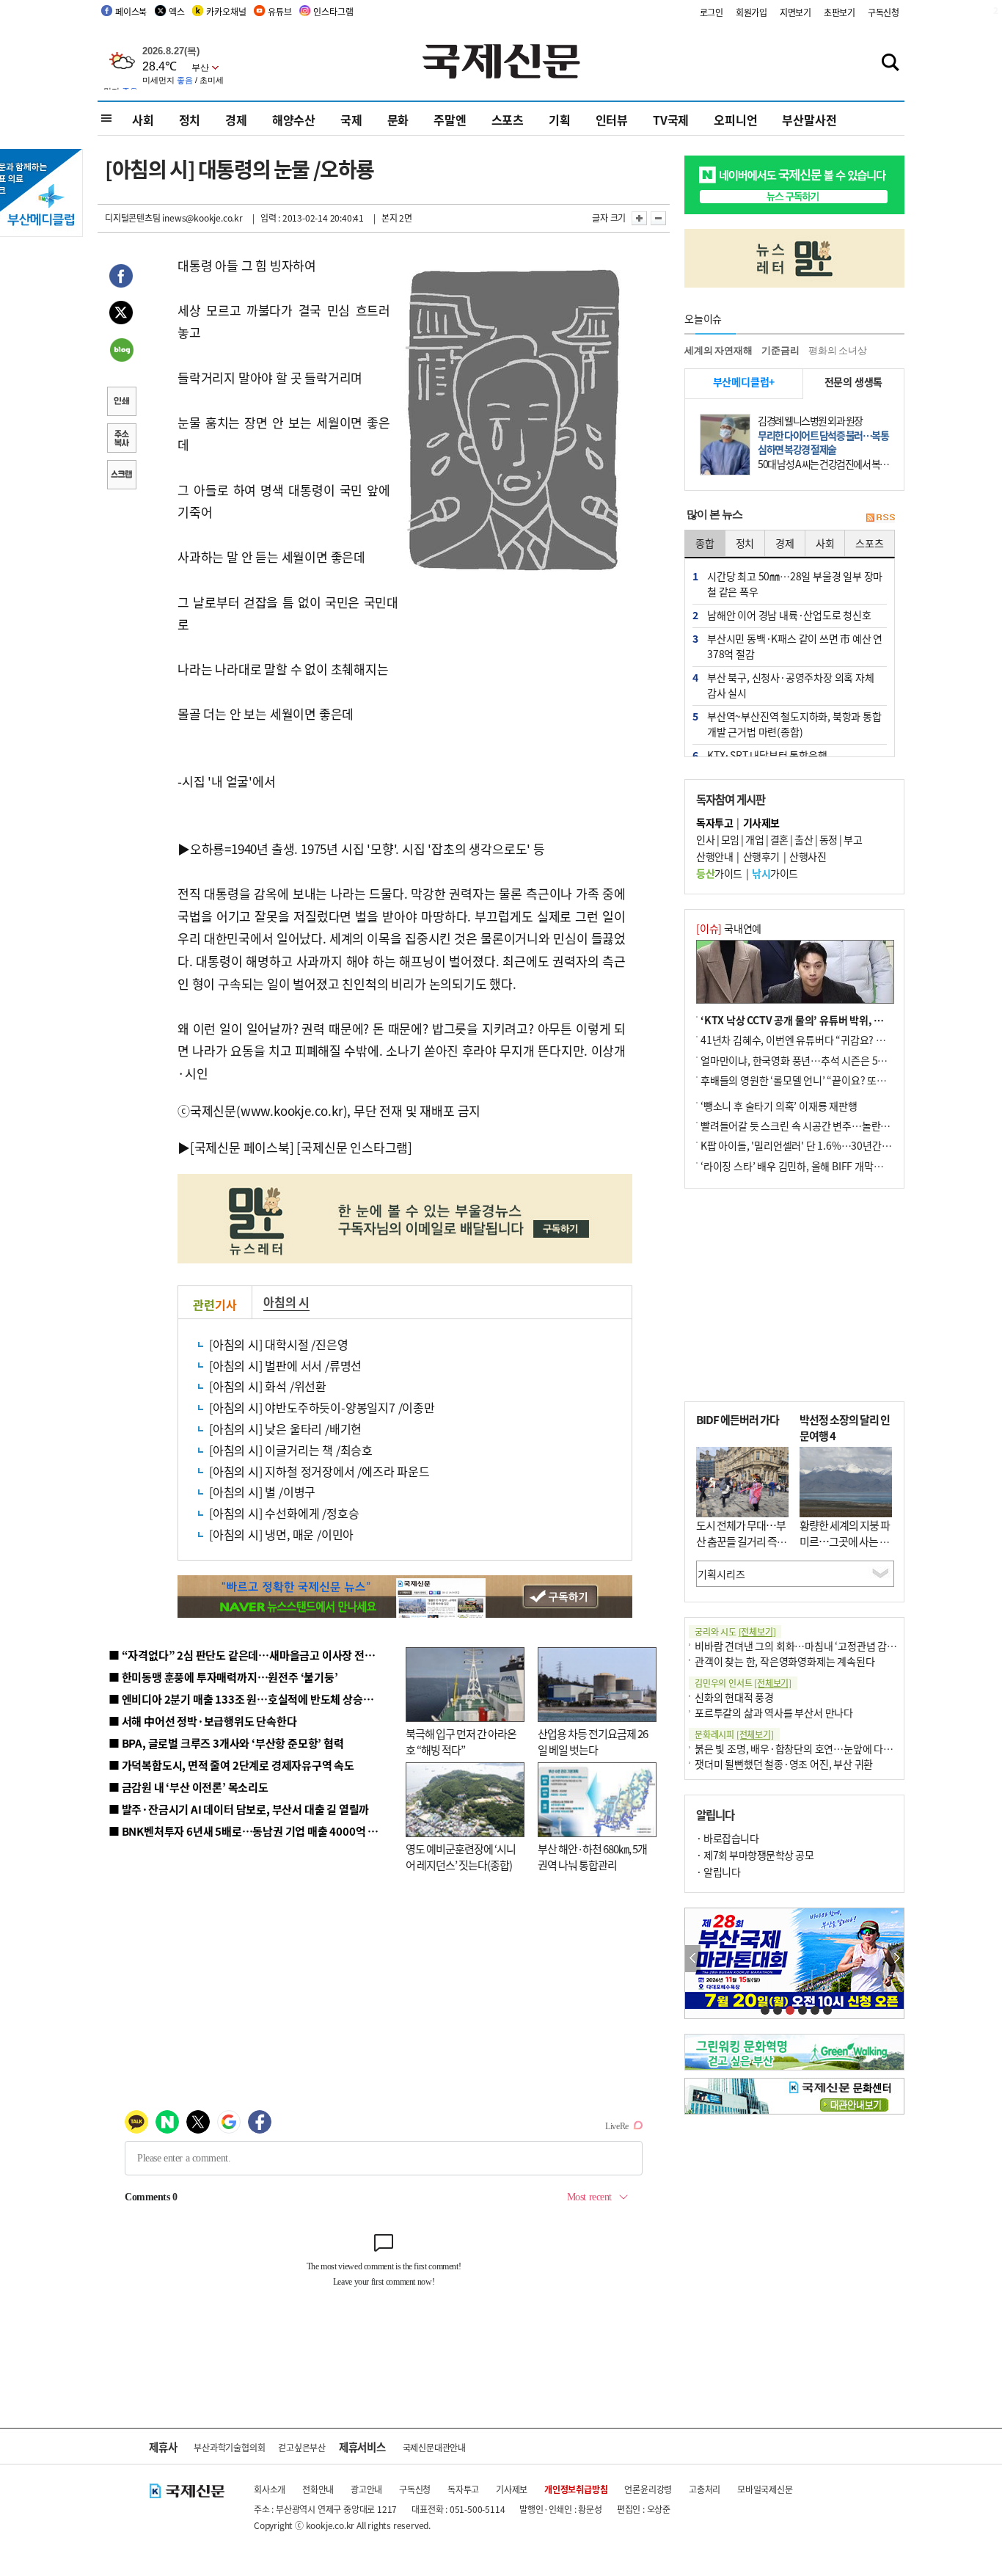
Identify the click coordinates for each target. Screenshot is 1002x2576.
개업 (754, 839)
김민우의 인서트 (743, 1683)
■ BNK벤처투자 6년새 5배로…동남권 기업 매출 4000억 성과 (248, 1831)
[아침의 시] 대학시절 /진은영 (279, 1344)
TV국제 (671, 120)
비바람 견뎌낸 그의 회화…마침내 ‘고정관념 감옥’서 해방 (812, 1646)
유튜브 (279, 11)
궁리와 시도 (735, 1631)
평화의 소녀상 (838, 350)
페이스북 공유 (121, 278)
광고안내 (366, 2489)
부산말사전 (809, 120)
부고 (853, 839)
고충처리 (705, 2489)
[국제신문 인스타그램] (354, 1147)
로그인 (712, 12)
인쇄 (121, 403)
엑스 (177, 11)
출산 (804, 839)
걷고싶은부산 (302, 2447)
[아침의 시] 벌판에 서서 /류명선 (285, 1365)
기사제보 (512, 2489)
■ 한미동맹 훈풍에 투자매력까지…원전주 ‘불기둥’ (223, 1677)
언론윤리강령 (648, 2489)
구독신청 (884, 12)
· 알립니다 (718, 1872)
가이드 (719, 873)
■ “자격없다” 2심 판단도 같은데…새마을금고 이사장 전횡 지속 (253, 1655)
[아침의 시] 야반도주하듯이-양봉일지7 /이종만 (322, 1407)
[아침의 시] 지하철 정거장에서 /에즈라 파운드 (319, 1471)
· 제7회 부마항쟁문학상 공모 (755, 1855)
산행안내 (714, 856)
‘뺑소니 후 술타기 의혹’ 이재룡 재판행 (779, 1106)
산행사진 (808, 856)
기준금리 (780, 350)
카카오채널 (226, 11)
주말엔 (450, 120)
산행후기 (761, 856)
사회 (143, 120)
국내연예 (729, 928)
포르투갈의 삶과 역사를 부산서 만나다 (774, 1712)
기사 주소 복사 (121, 439)
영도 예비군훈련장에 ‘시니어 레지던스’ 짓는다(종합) (461, 1857)
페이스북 (131, 11)
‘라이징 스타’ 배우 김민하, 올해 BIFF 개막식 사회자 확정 (817, 1166)
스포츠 (508, 120)
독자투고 (463, 2489)
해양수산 (294, 120)
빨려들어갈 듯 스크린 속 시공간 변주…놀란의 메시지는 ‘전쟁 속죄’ (839, 1125)
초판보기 (840, 12)
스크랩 (121, 476)
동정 (829, 839)
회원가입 (751, 12)
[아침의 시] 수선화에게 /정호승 (284, 1513)
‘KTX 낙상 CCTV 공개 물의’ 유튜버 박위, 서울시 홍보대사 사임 (831, 1020)
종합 (705, 543)
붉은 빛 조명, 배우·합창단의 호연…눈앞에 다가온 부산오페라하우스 (837, 1748)
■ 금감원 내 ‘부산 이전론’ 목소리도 (189, 1787)
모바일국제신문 (765, 2489)
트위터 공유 (121, 315)
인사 (705, 839)
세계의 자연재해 (718, 350)
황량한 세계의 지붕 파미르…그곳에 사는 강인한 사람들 (845, 1541)
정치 (190, 120)
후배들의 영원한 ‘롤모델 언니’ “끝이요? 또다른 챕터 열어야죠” (831, 1080)
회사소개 (270, 2489)
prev (693, 1959)
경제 (236, 120)
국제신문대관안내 (434, 2447)
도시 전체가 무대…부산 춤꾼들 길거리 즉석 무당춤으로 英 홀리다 (741, 1541)
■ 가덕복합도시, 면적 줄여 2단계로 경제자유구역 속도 (231, 1765)
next (896, 1959)
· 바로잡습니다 (727, 1838)
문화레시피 (734, 1734)
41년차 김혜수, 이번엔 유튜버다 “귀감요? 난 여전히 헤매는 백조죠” (841, 1040)
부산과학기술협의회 (229, 2447)
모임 (730, 839)
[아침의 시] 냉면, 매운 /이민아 (281, 1534)
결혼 (779, 839)
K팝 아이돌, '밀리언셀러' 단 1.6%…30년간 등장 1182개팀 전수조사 (843, 1145)
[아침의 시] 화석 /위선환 (268, 1386)
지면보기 (796, 12)
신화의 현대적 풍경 (734, 1697)
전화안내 (318, 2489)
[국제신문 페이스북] (242, 1147)
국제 (351, 120)
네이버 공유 (121, 351)
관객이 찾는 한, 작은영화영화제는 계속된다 (785, 1661)
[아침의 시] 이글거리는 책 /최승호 (291, 1450)
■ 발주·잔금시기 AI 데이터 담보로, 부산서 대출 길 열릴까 (239, 1809)
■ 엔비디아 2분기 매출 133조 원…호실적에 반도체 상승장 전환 (252, 1699)
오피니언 (735, 120)
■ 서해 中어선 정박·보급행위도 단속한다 (203, 1721)
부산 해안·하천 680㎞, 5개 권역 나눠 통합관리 (592, 1857)
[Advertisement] (516, 670)
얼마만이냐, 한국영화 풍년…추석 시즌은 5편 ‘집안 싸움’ (818, 1060)
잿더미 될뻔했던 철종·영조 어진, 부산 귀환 (784, 1764)
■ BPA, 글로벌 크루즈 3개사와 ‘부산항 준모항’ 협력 (226, 1743)
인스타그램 (333, 11)
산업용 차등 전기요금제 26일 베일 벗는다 (593, 1742)
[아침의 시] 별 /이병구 (262, 1492)
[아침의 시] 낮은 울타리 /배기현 (285, 1429)
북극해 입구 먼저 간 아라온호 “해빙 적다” (461, 1742)
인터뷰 (612, 120)
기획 (560, 120)
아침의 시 (286, 1302)
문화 (398, 120)
